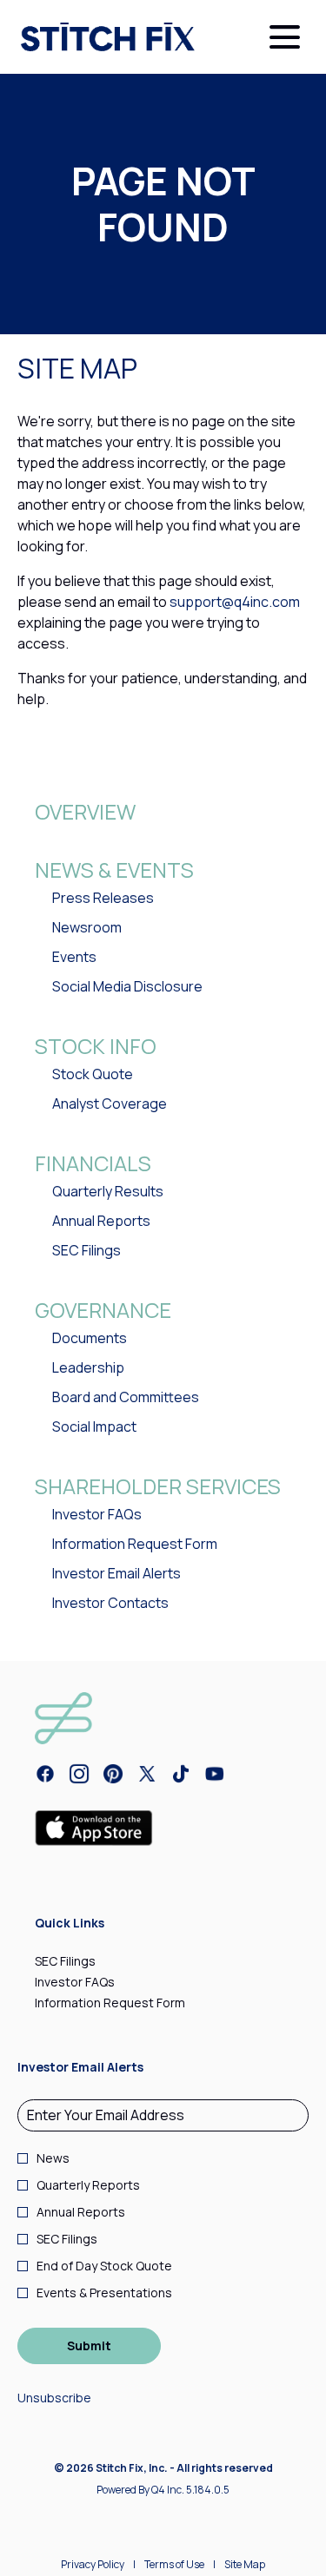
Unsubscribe (54, 2398)
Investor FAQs (97, 1514)
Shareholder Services (158, 1486)
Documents (90, 1338)
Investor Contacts (110, 1603)
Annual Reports (101, 1221)
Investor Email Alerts (116, 1573)
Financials (93, 1163)
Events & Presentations (104, 2293)
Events (74, 957)
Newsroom (87, 927)
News (53, 2158)
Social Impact (94, 1426)
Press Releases (103, 898)
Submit (89, 2345)
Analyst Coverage (110, 1104)
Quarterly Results (108, 1191)
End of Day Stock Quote (104, 2266)
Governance (103, 1310)
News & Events (114, 870)
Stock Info (96, 1046)
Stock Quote (93, 1074)
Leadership (88, 1367)
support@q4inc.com (235, 602)
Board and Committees (126, 1397)
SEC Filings (86, 1250)
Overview (85, 811)
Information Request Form (135, 1544)
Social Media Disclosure (127, 986)
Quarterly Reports (88, 2185)
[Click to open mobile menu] (285, 37)
